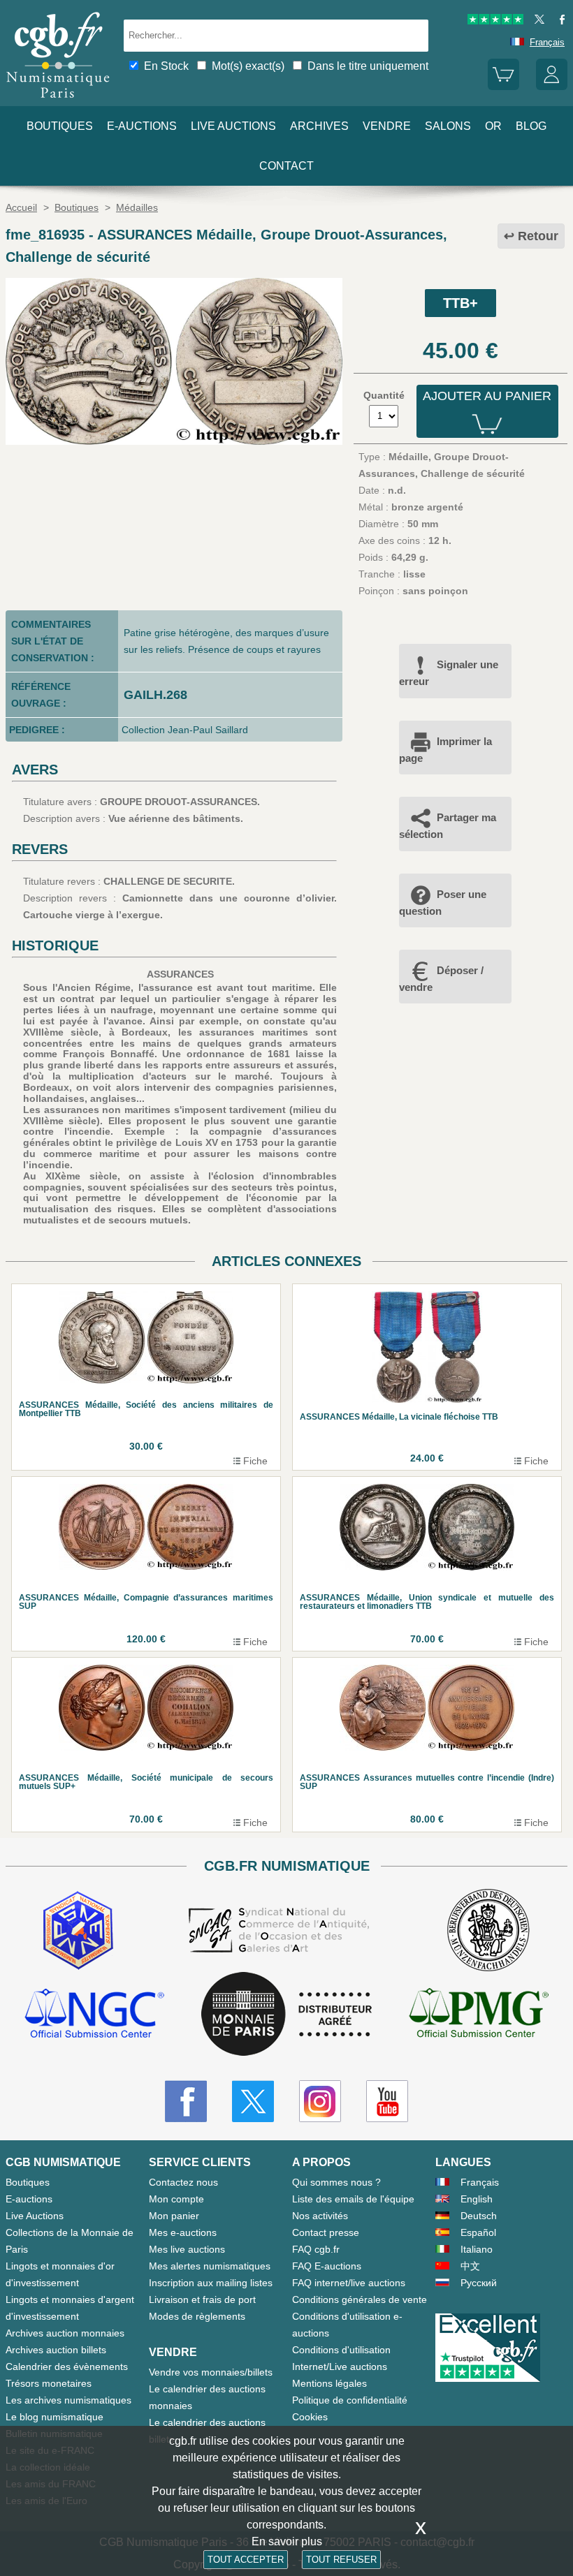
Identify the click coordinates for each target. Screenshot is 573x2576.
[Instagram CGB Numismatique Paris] (320, 2101)
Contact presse (326, 2232)
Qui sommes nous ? (336, 2182)
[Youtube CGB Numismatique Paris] (387, 2101)
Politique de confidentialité (350, 2400)
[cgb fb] (559, 21)
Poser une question (443, 903)
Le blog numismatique (55, 2417)
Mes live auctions (187, 2249)
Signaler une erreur (449, 673)
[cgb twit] (537, 21)
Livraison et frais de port (202, 2299)
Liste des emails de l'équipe (353, 2199)
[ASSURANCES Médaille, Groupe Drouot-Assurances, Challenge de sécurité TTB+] (174, 441)
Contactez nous (183, 2182)
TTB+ (460, 303)
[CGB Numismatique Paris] (58, 101)
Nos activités (320, 2216)
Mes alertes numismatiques (210, 2266)
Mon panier (174, 2216)
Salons (448, 126)
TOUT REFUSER (341, 2560)
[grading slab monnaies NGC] (94, 2015)
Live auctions (233, 126)
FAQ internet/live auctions (349, 2283)
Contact (286, 166)
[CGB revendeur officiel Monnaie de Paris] (286, 2015)
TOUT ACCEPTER (246, 2560)
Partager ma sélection (448, 826)
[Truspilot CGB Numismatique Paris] (495, 21)
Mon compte (176, 2199)
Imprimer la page (445, 750)
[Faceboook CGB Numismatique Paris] (186, 2101)
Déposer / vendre (441, 979)
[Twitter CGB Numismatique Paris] (253, 2101)
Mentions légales (329, 2383)
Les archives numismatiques (68, 2400)
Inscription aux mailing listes (211, 2283)
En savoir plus (287, 2541)
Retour (538, 236)
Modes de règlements (197, 2316)
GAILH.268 (155, 695)
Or (493, 126)
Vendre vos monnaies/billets (211, 2372)
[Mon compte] (552, 87)
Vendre (387, 126)
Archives (319, 126)
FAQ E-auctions (327, 2266)
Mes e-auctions (183, 2232)
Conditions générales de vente (360, 2299)
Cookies (310, 2417)
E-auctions (142, 126)
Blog (531, 126)
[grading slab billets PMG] (479, 2015)
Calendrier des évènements (67, 2367)
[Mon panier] (503, 87)
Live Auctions (35, 2216)
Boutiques (60, 126)
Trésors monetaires (49, 2383)
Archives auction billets (56, 2350)
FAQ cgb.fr (316, 2249)
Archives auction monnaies (65, 2333)
